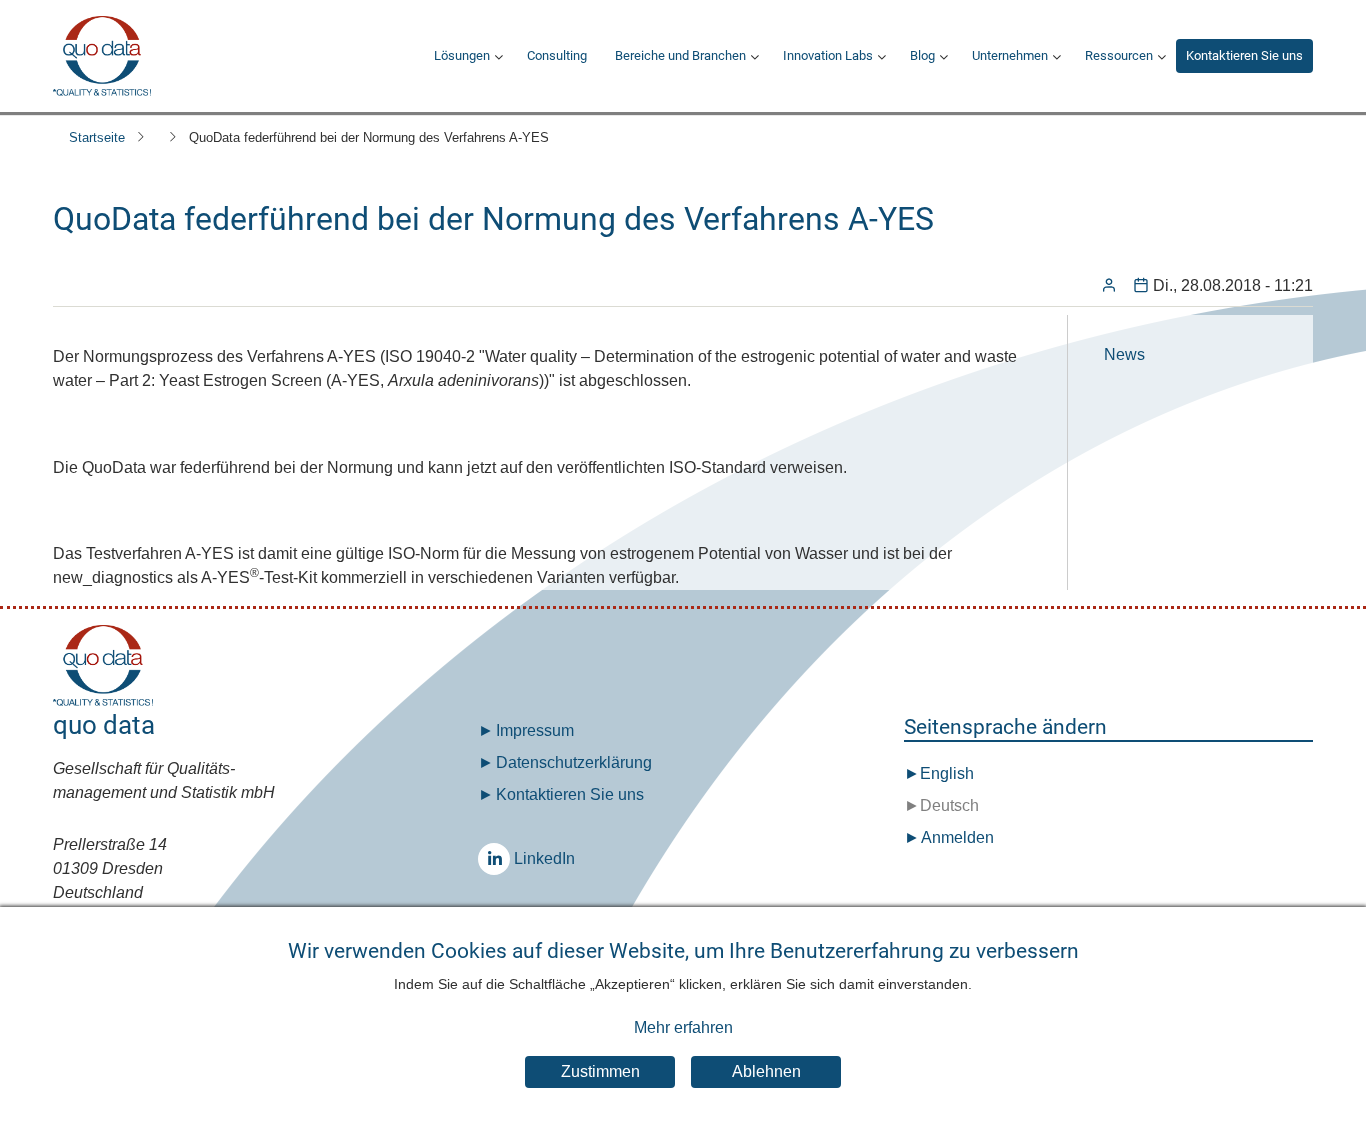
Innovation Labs (828, 55)
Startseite (97, 137)
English (947, 773)
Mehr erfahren (683, 1027)
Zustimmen (600, 1072)
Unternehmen (1010, 55)
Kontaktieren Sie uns (1244, 55)
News (1124, 354)
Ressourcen (1119, 55)
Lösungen (462, 55)
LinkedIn (494, 859)
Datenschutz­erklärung (574, 762)
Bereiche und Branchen (680, 55)
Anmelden (957, 837)
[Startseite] (102, 56)
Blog (922, 55)
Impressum (535, 730)
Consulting (557, 55)
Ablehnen (766, 1072)
